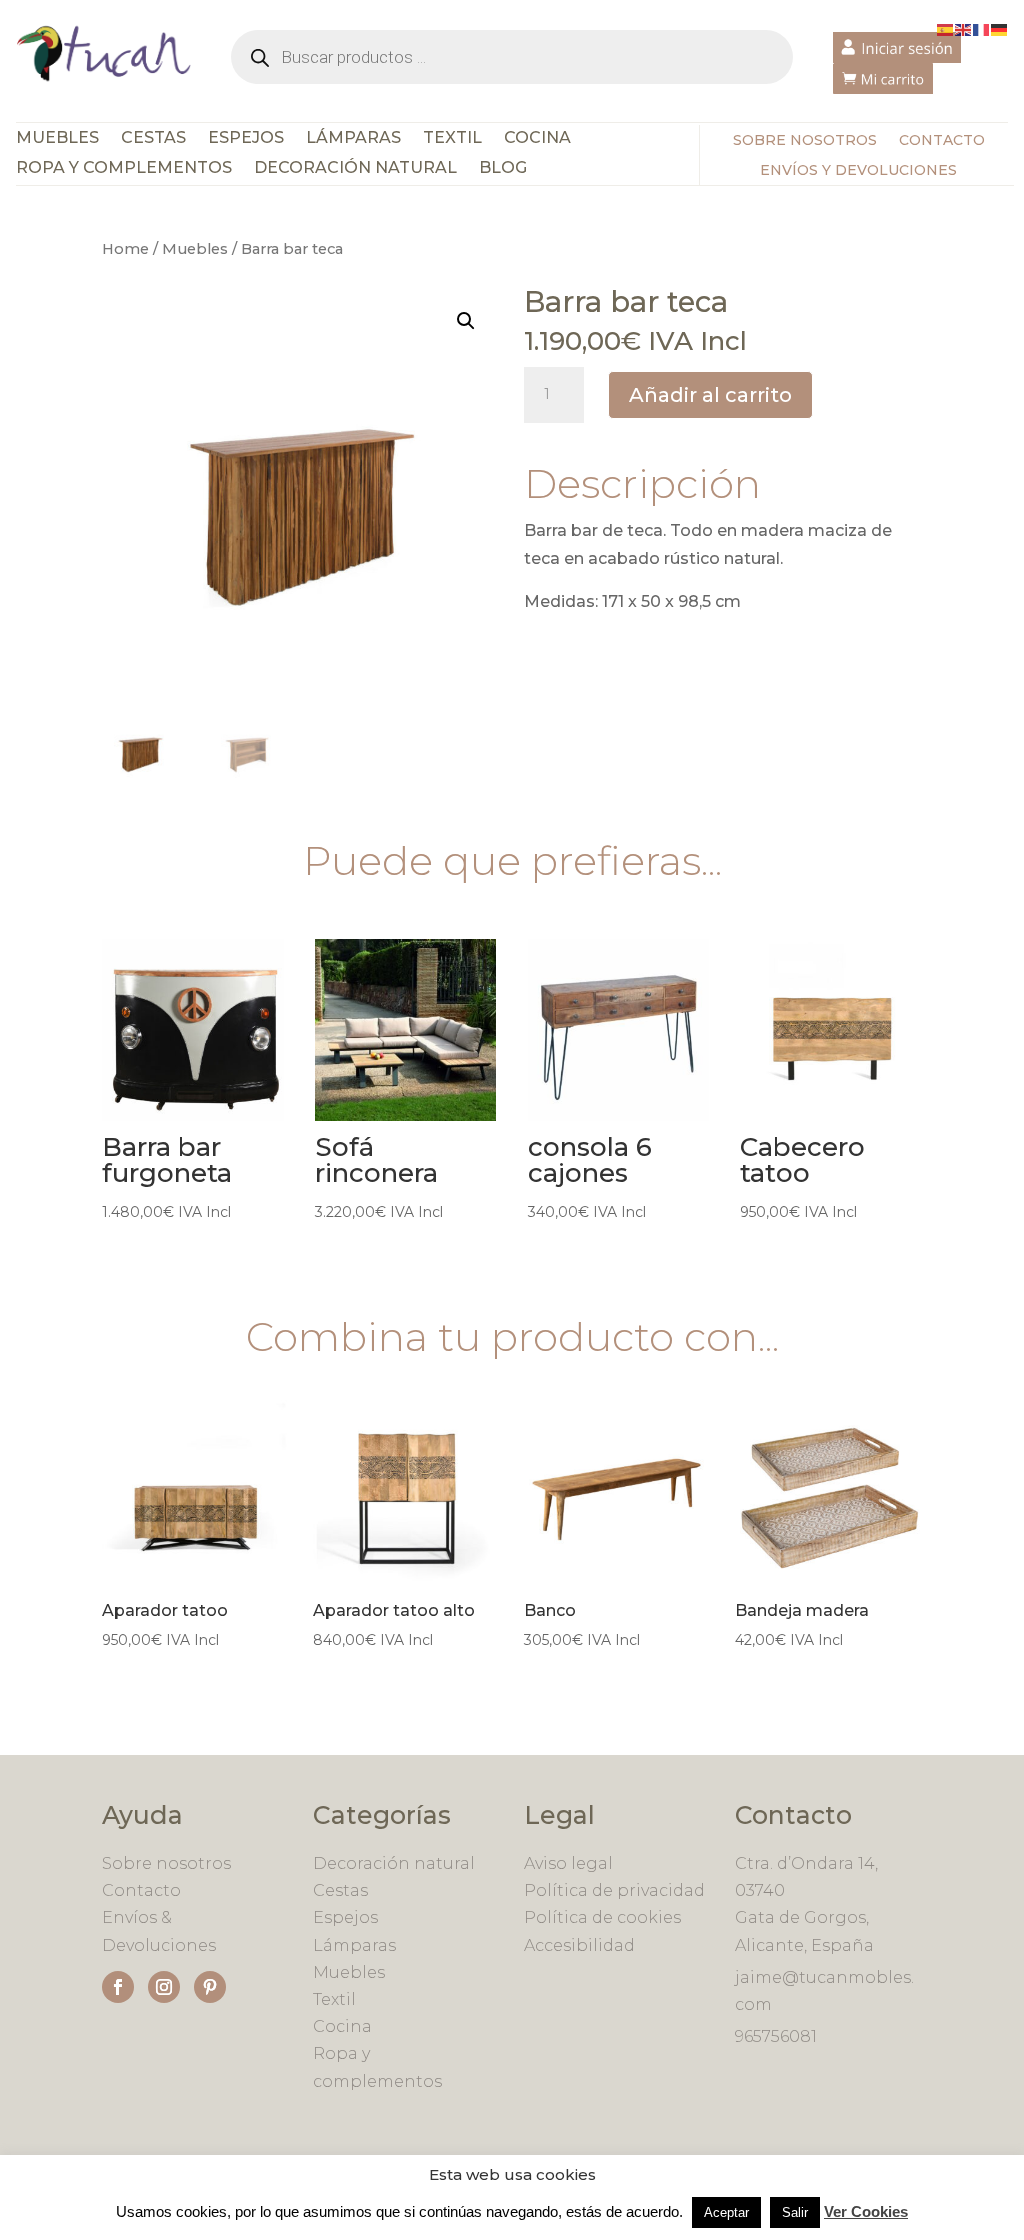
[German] (1000, 28)
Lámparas (353, 139)
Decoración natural (394, 1863)
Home (125, 249)
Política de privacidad (614, 1890)
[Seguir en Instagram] (164, 1987)
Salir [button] (795, 2212)
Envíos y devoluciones (858, 171)
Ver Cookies (866, 2211)
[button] (466, 321)
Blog (503, 169)
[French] (982, 28)
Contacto (942, 141)
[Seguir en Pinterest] (210, 1987)
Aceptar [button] (726, 2212)
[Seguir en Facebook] (118, 1987)
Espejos (246, 139)
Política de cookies (602, 1917)
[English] (964, 28)
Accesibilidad (579, 1945)
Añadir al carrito (710, 395)
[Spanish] (946, 28)
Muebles (57, 139)
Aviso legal (568, 1863)
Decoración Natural (355, 169)
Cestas (153, 139)
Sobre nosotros (805, 141)
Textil (452, 139)
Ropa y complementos (124, 169)
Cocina (537, 139)
